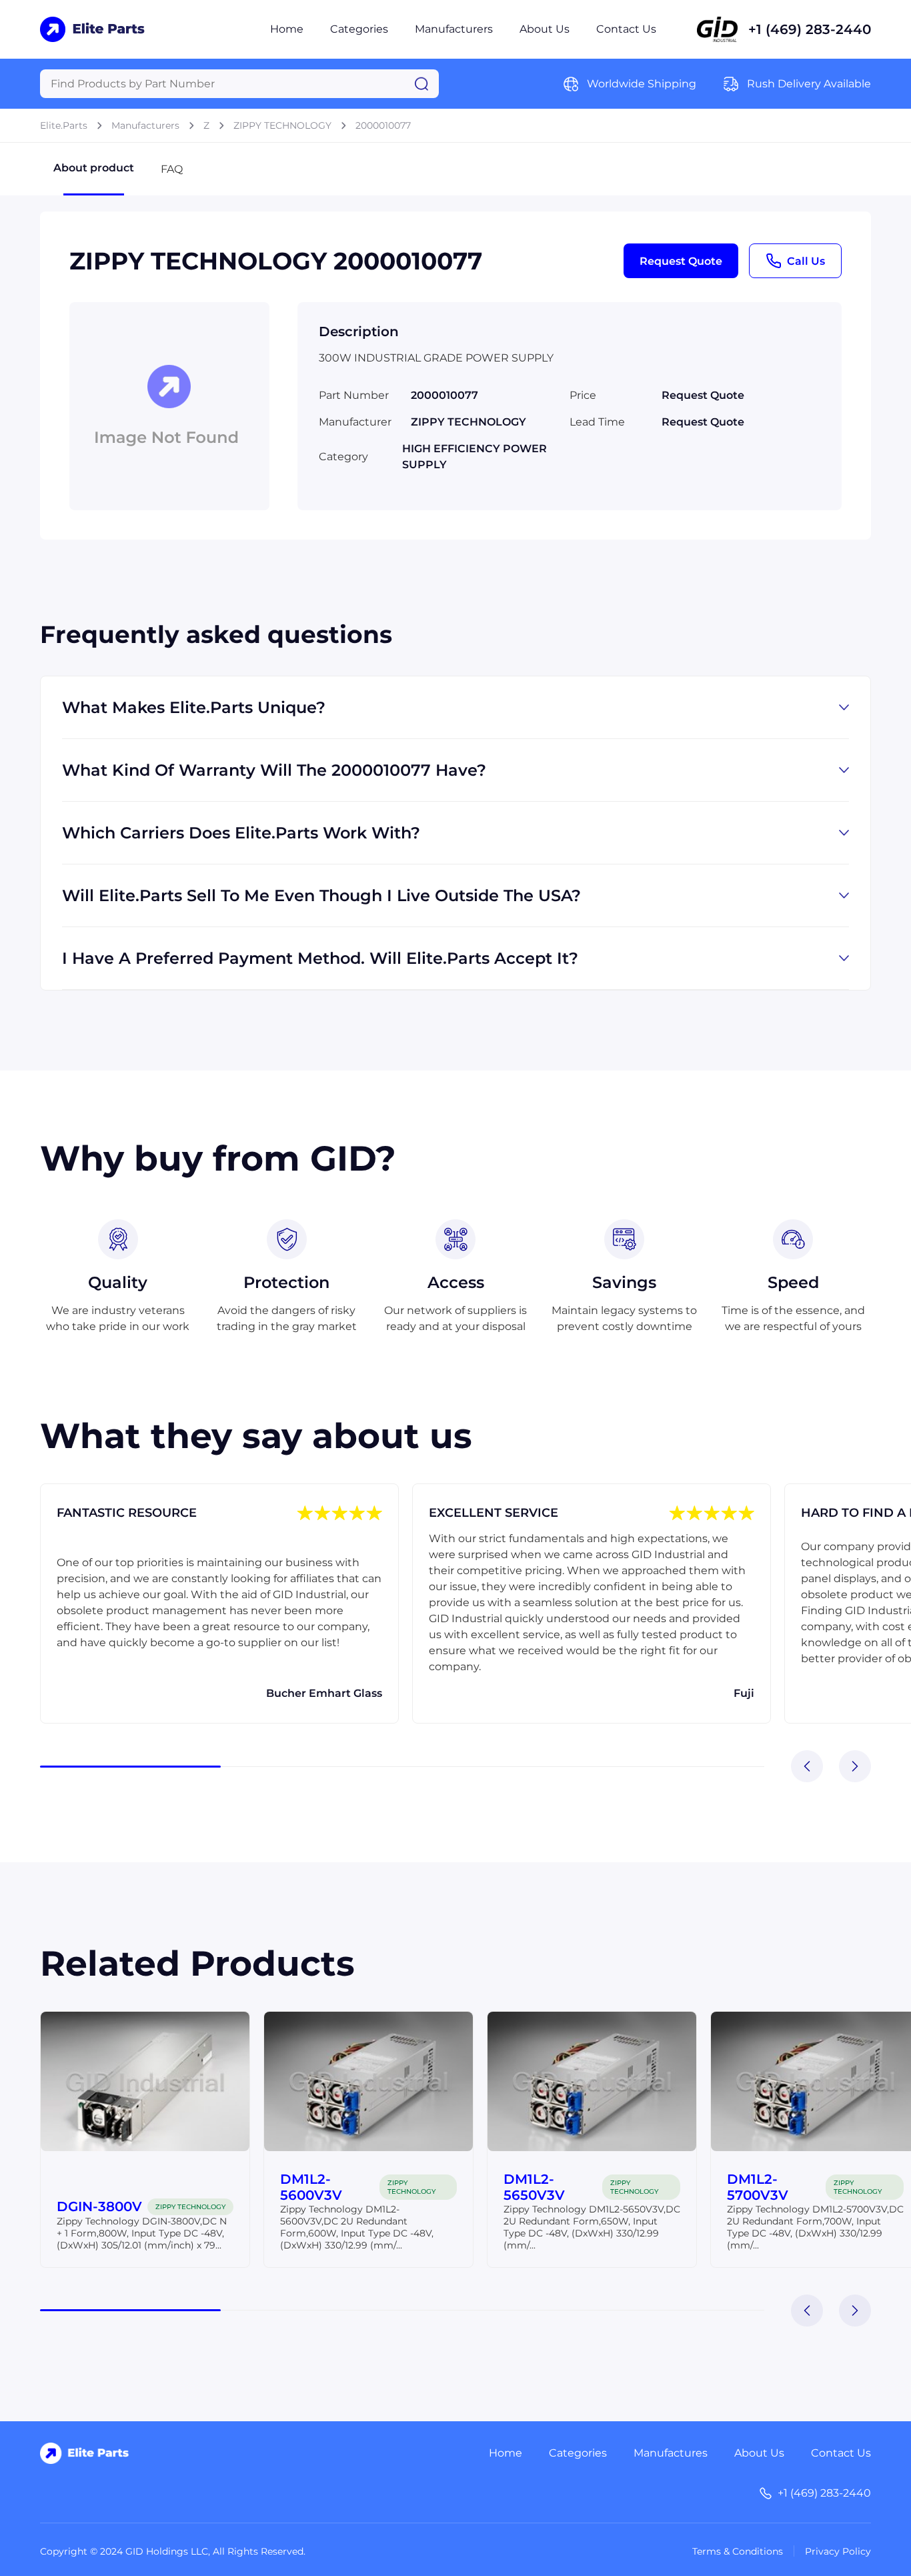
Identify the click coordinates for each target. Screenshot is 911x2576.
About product (94, 168)
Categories (359, 29)
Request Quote (681, 261)
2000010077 (383, 125)
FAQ (172, 169)
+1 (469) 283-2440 (810, 29)
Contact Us (626, 29)
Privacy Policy (838, 2551)
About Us (545, 29)
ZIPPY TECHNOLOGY (282, 125)
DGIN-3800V (99, 2206)
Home (287, 29)
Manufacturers (454, 29)
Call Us (806, 261)
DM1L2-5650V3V (534, 2187)
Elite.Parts (64, 125)
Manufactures (671, 2453)
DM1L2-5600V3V (311, 2187)
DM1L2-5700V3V (758, 2187)
